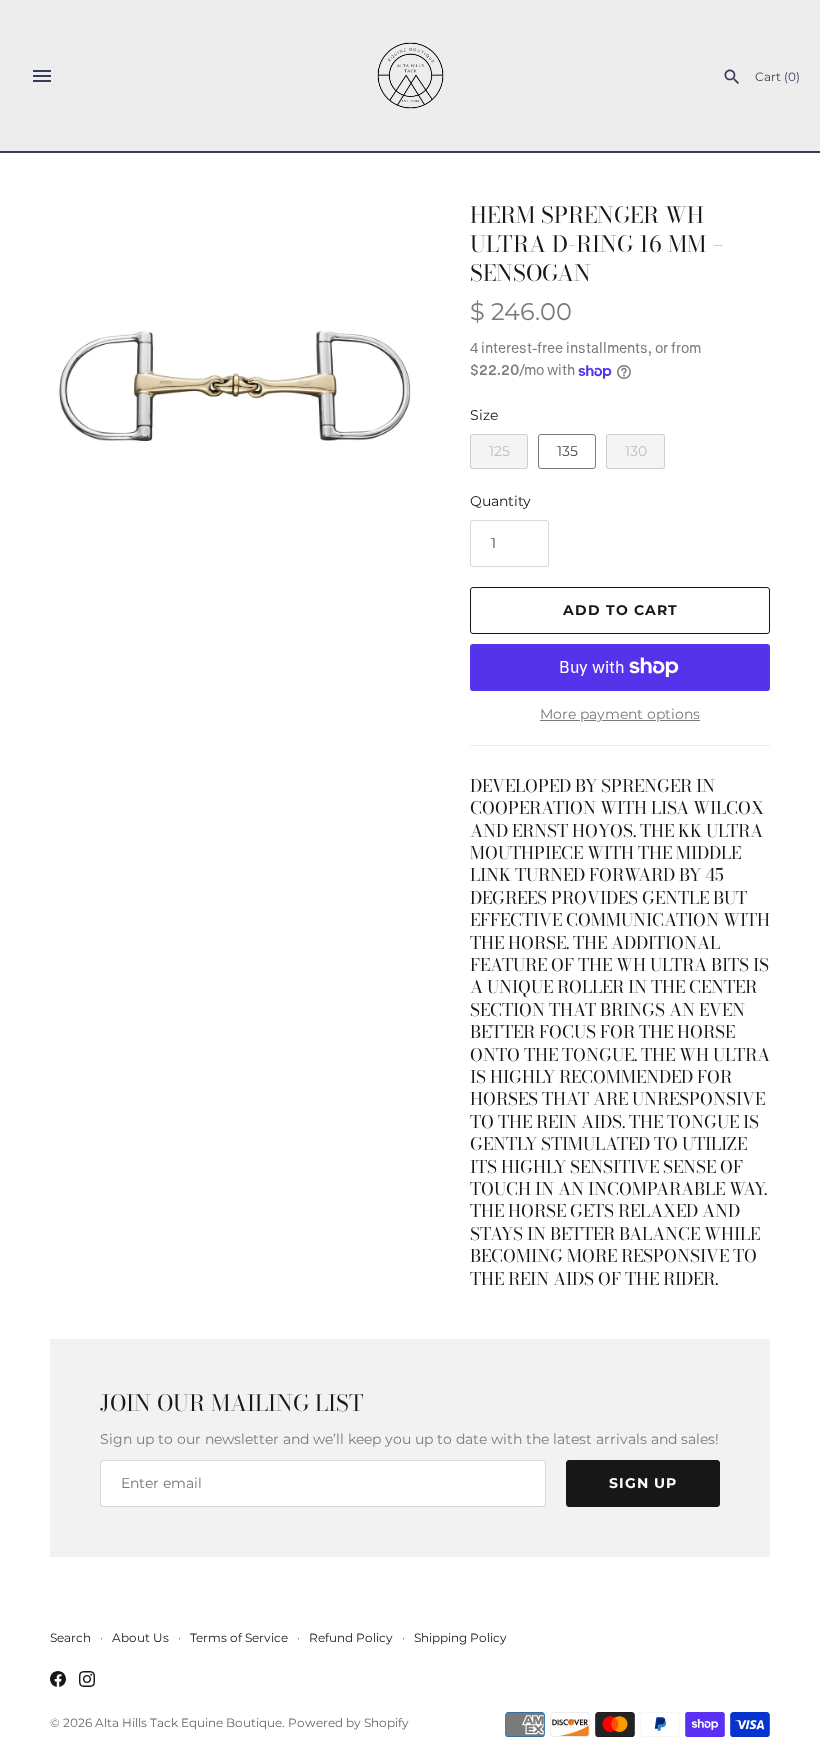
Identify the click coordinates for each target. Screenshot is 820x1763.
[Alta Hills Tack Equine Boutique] (410, 75)
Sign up (643, 1483)
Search (70, 1637)
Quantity (500, 501)
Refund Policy (351, 1637)
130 (636, 451)
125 (499, 451)
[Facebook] (58, 1680)
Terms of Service (239, 1637)
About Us (140, 1637)
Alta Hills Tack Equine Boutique (188, 1722)
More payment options (620, 714)
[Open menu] (42, 76)
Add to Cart (620, 610)
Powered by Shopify (348, 1722)
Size (484, 415)
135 (567, 451)
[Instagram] (87, 1680)
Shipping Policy (460, 1637)
